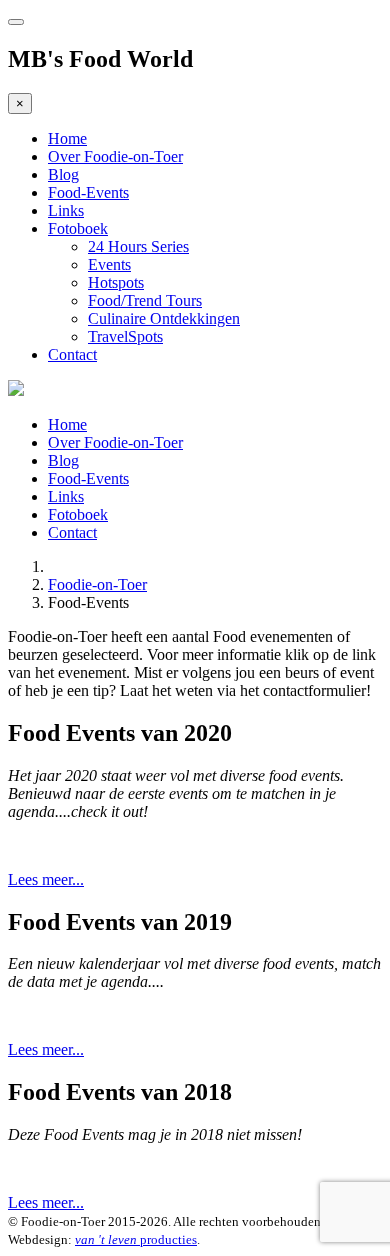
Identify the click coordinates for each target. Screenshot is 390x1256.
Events (109, 264)
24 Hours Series (138, 246)
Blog (63, 174)
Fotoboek (78, 228)
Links (66, 210)
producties (136, 1239)
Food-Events (88, 192)
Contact (72, 354)
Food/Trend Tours (145, 300)
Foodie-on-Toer (97, 584)
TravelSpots (125, 336)
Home (67, 138)
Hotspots (116, 282)
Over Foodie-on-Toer (115, 156)
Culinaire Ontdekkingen (164, 318)
